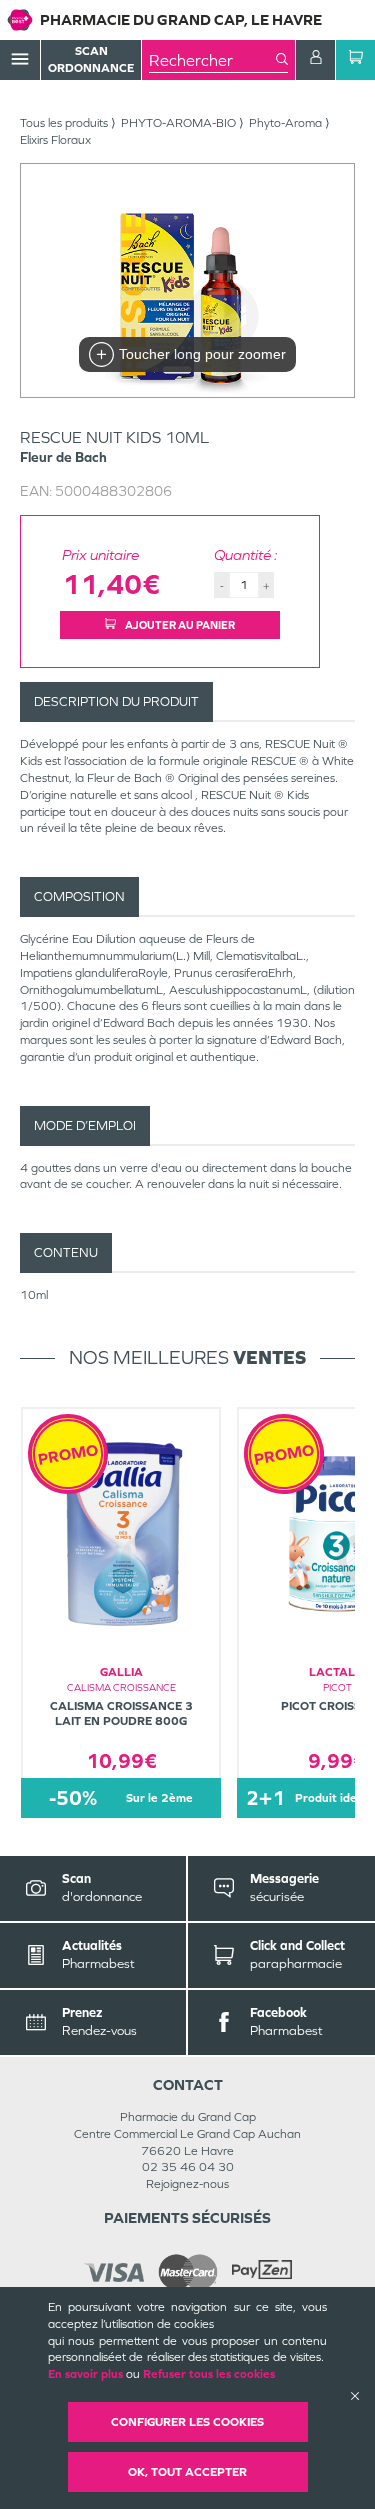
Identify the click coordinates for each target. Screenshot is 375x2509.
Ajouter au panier (179, 625)
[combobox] (212, 60)
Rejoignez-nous (187, 2184)
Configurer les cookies (187, 2422)
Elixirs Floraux (55, 140)
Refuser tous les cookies (209, 2374)
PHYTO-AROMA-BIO (178, 123)
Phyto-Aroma (285, 123)
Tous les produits (64, 123)
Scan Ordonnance (91, 59)
